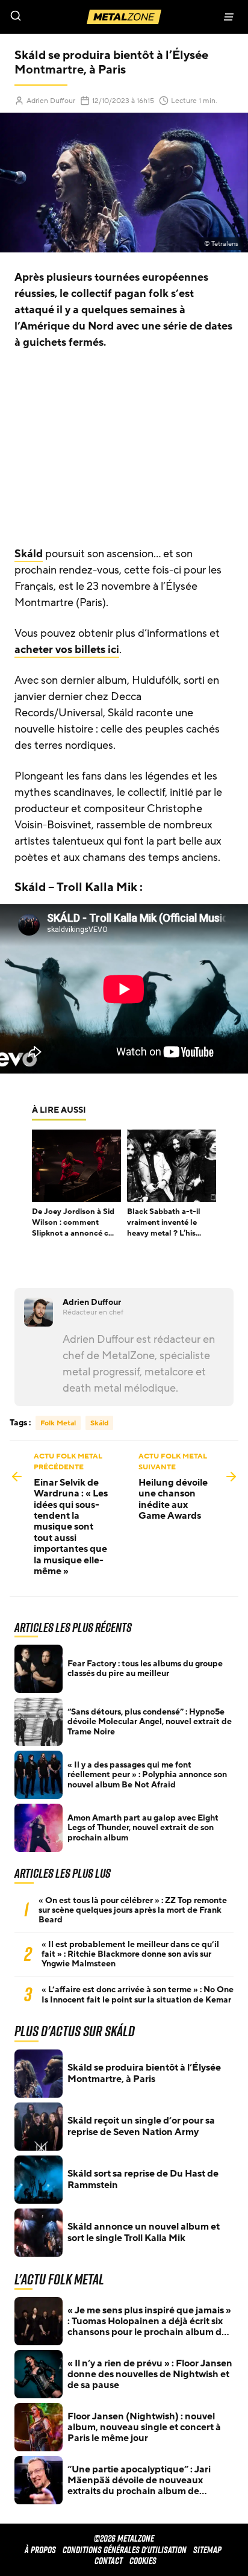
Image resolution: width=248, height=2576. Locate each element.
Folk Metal (58, 1423)
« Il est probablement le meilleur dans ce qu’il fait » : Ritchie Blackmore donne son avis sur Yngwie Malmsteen (130, 1954)
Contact (109, 2561)
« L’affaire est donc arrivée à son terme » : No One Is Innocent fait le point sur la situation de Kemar (138, 1995)
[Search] (62, 17)
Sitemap (207, 2550)
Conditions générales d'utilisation (125, 2550)
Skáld (29, 554)
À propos (40, 2550)
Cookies (143, 2561)
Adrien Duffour (51, 101)
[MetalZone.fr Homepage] (124, 17)
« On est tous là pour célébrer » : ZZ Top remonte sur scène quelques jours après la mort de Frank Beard (133, 1910)
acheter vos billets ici (67, 649)
